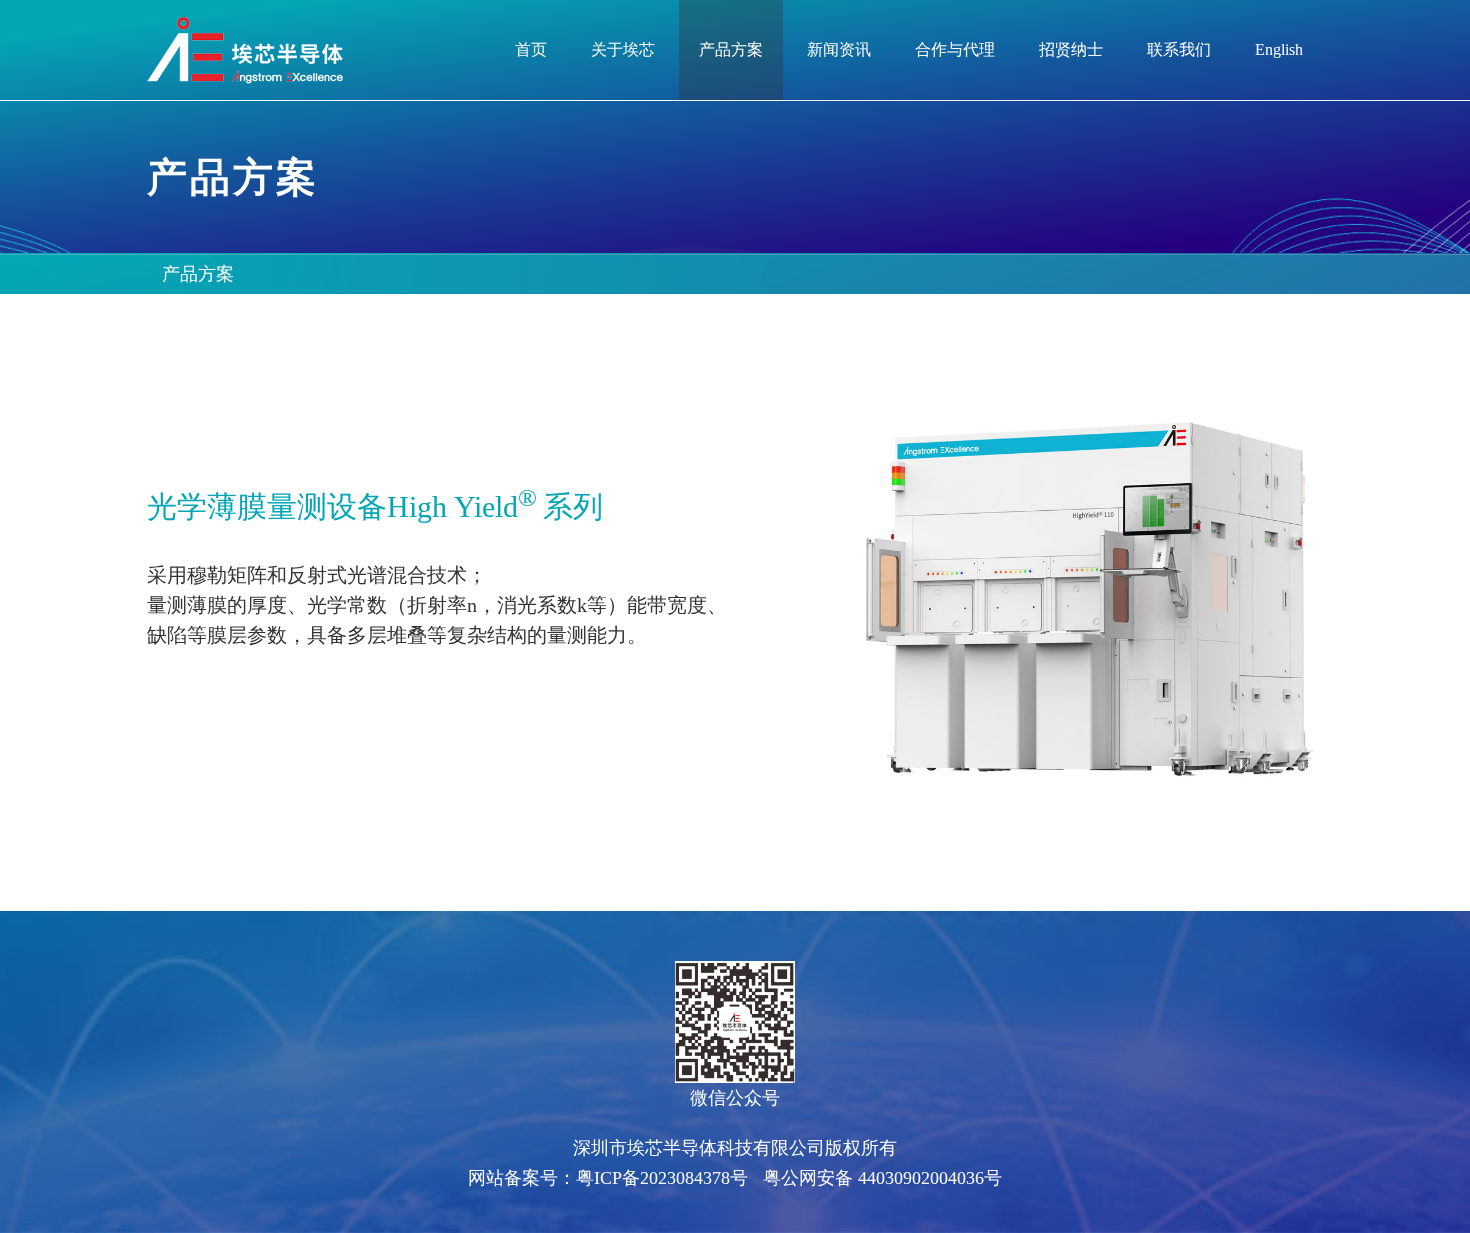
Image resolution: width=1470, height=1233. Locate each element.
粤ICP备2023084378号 (662, 1178)
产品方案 (198, 274)
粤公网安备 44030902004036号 (882, 1178)
